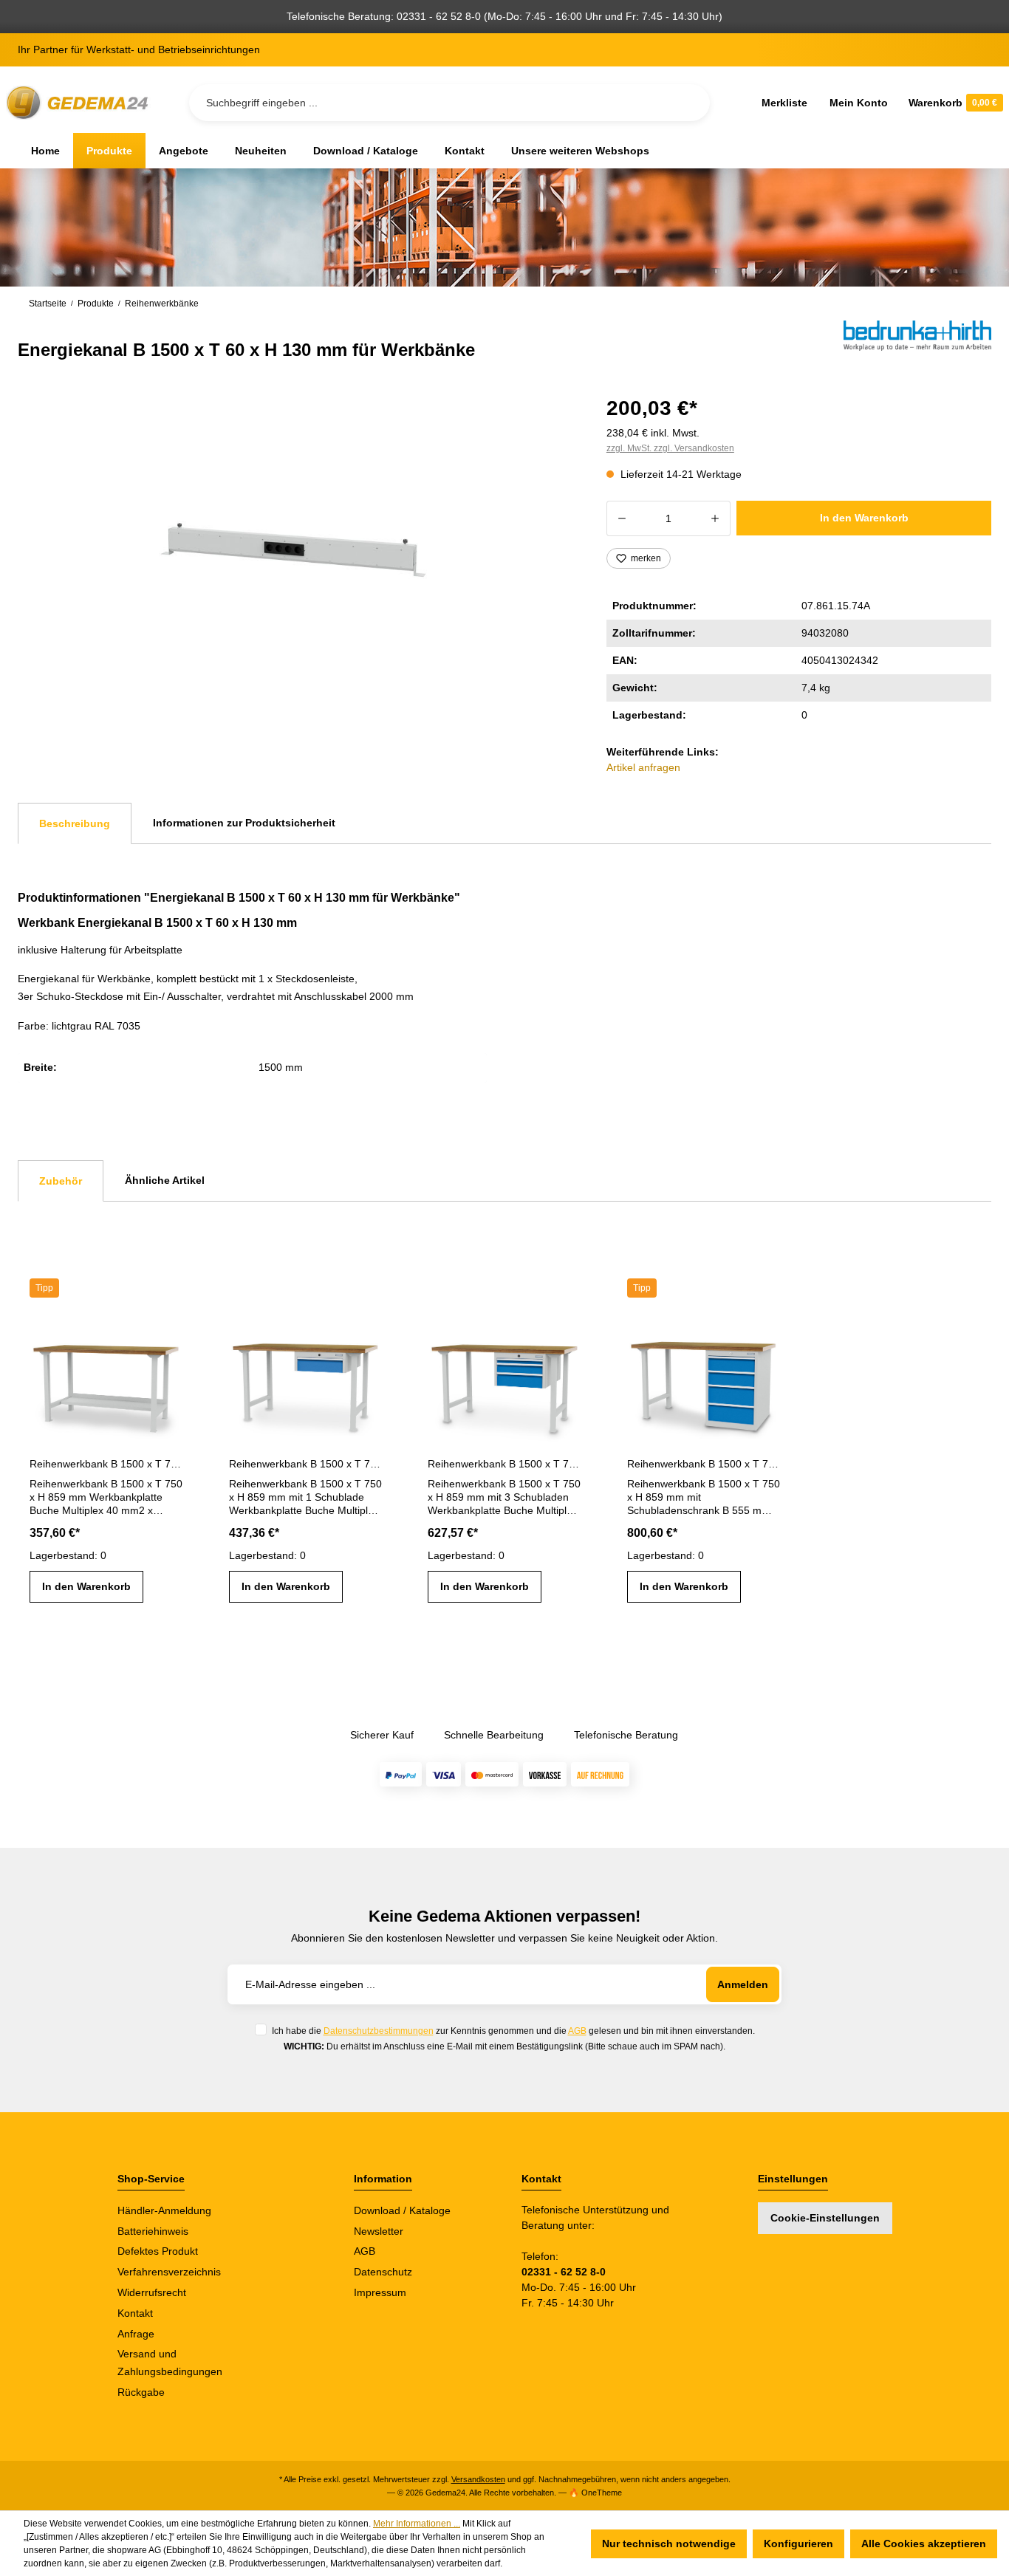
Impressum (380, 2292)
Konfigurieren (798, 2544)
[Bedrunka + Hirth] (917, 341)
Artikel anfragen (643, 767)
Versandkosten (478, 2479)
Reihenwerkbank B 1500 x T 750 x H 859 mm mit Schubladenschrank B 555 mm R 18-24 (704, 1464)
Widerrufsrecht (152, 2292)
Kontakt (135, 2313)
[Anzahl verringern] (622, 518)
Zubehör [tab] (61, 1181)
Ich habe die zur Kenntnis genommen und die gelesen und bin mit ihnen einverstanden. (513, 2031)
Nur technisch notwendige (669, 2544)
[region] (294, 549)
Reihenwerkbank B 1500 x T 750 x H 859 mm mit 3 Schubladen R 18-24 (504, 1464)
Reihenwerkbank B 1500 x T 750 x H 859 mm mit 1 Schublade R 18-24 (306, 1464)
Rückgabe (141, 2392)
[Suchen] (687, 103)
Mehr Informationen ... (417, 2524)
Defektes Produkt (158, 2251)
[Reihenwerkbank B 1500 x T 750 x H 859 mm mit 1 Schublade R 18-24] (306, 1380)
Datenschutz (383, 2272)
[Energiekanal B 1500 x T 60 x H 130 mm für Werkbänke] (294, 549)
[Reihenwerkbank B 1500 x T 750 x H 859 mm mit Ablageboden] (106, 1380)
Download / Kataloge (402, 2210)
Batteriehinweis (153, 2231)
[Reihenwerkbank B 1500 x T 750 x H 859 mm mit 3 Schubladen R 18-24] (504, 1380)
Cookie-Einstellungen (825, 2218)
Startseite (48, 304)
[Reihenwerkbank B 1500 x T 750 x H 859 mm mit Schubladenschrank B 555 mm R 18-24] (704, 1380)
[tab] (75, 823)
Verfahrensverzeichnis (169, 2272)
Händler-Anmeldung (164, 2210)
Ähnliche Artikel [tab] (165, 1180)
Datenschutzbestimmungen (379, 2031)
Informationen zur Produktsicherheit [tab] (244, 823)
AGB (577, 2031)
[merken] (171, 1337)
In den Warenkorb (864, 518)
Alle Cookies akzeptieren (924, 2544)
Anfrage (136, 2334)
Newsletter (379, 2231)
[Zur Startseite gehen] (80, 103)
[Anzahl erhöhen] (715, 518)
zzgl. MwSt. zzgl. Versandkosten (670, 448)
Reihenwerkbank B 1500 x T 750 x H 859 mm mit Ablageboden (106, 1464)
